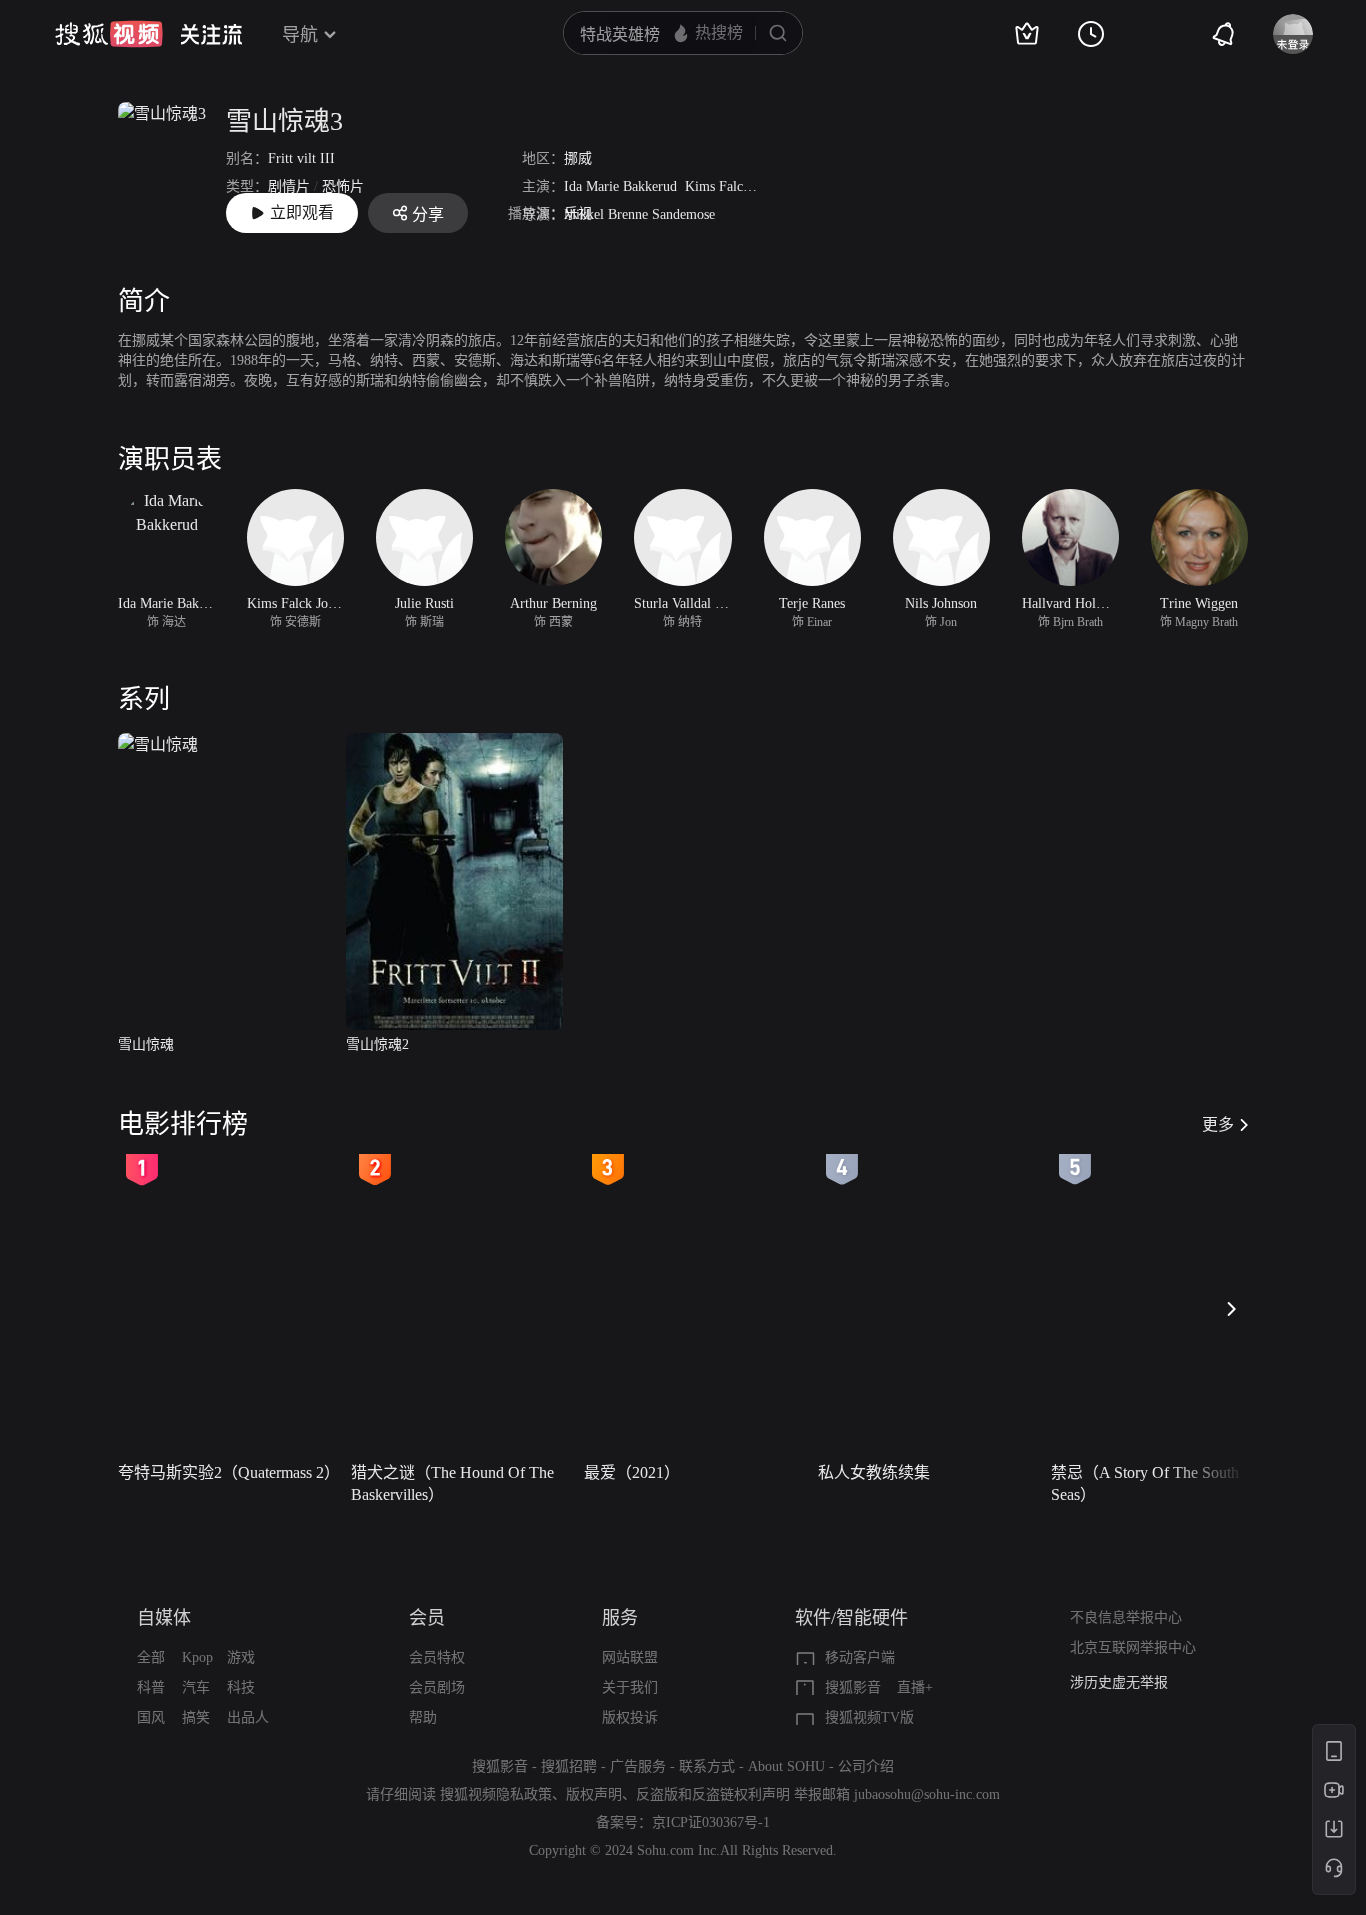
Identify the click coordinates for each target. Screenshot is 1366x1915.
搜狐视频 (109, 34)
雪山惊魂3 (284, 121)
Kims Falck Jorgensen (747, 186)
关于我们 (630, 1687)
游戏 (241, 1657)
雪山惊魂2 (377, 1044)
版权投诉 (630, 1717)
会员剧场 (437, 1687)
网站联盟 (630, 1657)
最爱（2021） (632, 1472)
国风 (151, 1717)
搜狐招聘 (569, 1766)
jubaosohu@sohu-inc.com (927, 1794)
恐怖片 (343, 186)
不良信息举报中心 (1126, 1617)
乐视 (578, 213)
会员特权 (437, 1657)
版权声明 (594, 1794)
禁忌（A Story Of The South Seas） (1145, 1483)
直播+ (915, 1687)
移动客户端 (860, 1657)
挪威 (578, 158)
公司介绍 (866, 1766)
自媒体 (164, 1618)
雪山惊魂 (146, 1044)
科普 (151, 1687)
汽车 (196, 1687)
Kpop (197, 1657)
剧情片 (289, 186)
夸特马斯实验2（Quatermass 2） (228, 1472)
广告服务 (638, 1766)
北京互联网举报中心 (1133, 1647)
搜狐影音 (853, 1687)
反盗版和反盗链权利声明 (713, 1794)
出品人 (248, 1717)
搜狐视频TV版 (869, 1717)
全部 (151, 1657)
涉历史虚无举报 (1119, 1682)
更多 (1218, 1124)
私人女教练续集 (874, 1472)
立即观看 (302, 212)
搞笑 (196, 1717)
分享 (428, 214)
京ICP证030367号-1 (711, 1822)
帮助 (423, 1717)
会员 (427, 1618)
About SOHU (786, 1766)
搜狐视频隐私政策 (496, 1794)
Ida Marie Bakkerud (620, 186)
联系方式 (707, 1766)
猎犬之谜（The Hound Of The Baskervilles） (452, 1483)
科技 (241, 1687)
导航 (300, 35)
